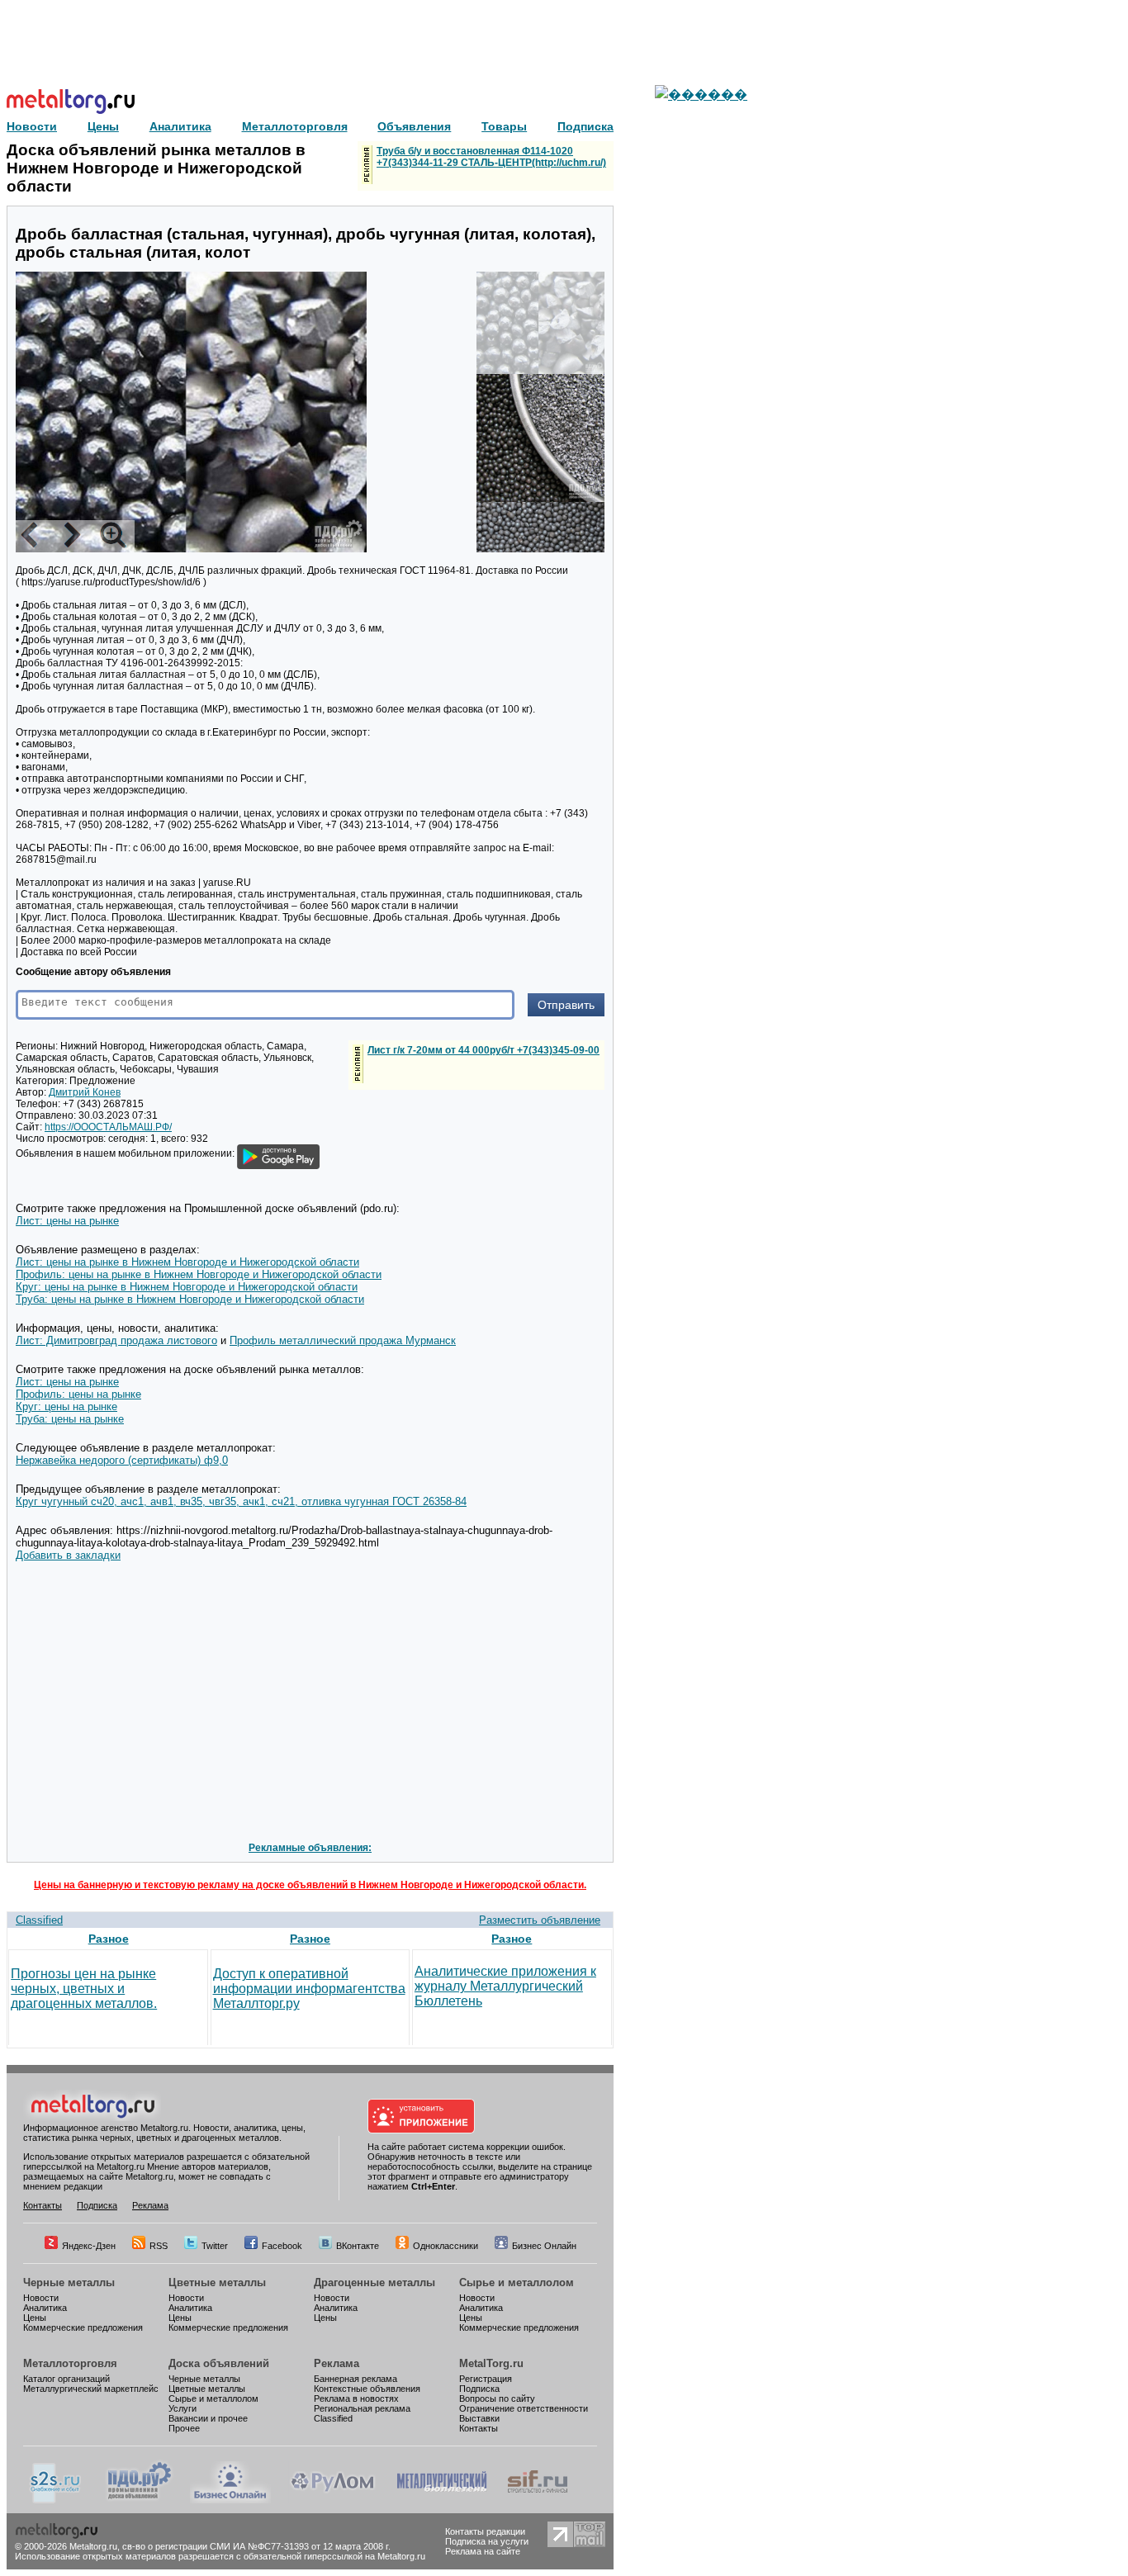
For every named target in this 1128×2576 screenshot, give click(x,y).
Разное (109, 1939)
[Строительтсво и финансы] (538, 2500)
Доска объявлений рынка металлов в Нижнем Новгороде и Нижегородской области (156, 168)
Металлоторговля (70, 2363)
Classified (39, 1920)
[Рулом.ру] (332, 2500)
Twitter (215, 2246)
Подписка (97, 2205)
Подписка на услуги (487, 2541)
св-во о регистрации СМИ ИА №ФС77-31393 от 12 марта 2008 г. (256, 2546)
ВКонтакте (358, 2246)
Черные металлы (69, 2282)
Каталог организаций (66, 2379)
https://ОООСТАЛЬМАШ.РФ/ (108, 1127)
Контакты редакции (485, 2531)
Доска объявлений (219, 2363)
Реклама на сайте (483, 2551)
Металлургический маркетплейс (91, 2389)
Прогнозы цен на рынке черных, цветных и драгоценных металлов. (84, 1989)
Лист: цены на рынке (67, 1221)
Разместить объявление (540, 1920)
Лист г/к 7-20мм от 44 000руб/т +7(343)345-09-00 (483, 1050)
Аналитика (45, 2308)
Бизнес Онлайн (544, 2246)
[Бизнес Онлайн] (230, 2500)
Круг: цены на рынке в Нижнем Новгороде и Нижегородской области (187, 1287)
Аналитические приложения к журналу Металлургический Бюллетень (505, 1986)
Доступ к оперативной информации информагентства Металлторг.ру (309, 1989)
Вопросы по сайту (497, 2398)
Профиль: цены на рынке (78, 1394)
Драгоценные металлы (374, 2282)
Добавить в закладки (68, 1555)
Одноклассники (446, 2246)
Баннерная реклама (355, 2379)
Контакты (43, 2205)
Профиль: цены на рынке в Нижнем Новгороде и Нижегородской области (199, 1274)
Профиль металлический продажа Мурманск (343, 1340)
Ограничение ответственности (524, 2408)
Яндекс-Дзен (89, 2246)
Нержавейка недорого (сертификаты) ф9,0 (122, 1460)
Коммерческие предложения (83, 2327)
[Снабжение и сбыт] (56, 2500)
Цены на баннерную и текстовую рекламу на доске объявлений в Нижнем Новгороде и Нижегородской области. (310, 1885)
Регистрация (486, 2379)
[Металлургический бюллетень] (441, 2500)
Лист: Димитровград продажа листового (116, 1340)
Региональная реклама (362, 2408)
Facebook (282, 2246)
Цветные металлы (217, 2282)
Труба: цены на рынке (70, 1419)
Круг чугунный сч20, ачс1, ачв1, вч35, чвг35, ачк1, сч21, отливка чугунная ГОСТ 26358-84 (241, 1501)
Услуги (182, 2408)
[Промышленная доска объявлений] (140, 2500)
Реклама (150, 2205)
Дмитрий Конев (85, 1092)
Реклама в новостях (356, 2398)
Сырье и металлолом (517, 2282)
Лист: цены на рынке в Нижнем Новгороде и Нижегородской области (187, 1262)
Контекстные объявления (367, 2389)
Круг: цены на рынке (66, 1406)
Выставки (479, 2418)
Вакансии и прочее (208, 2418)
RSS (159, 2246)
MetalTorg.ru (491, 2363)
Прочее (184, 2428)
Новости (41, 2298)
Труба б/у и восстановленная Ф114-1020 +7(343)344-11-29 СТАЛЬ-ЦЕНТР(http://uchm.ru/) (491, 157)
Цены (35, 2318)
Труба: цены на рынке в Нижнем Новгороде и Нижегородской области (190, 1299)
